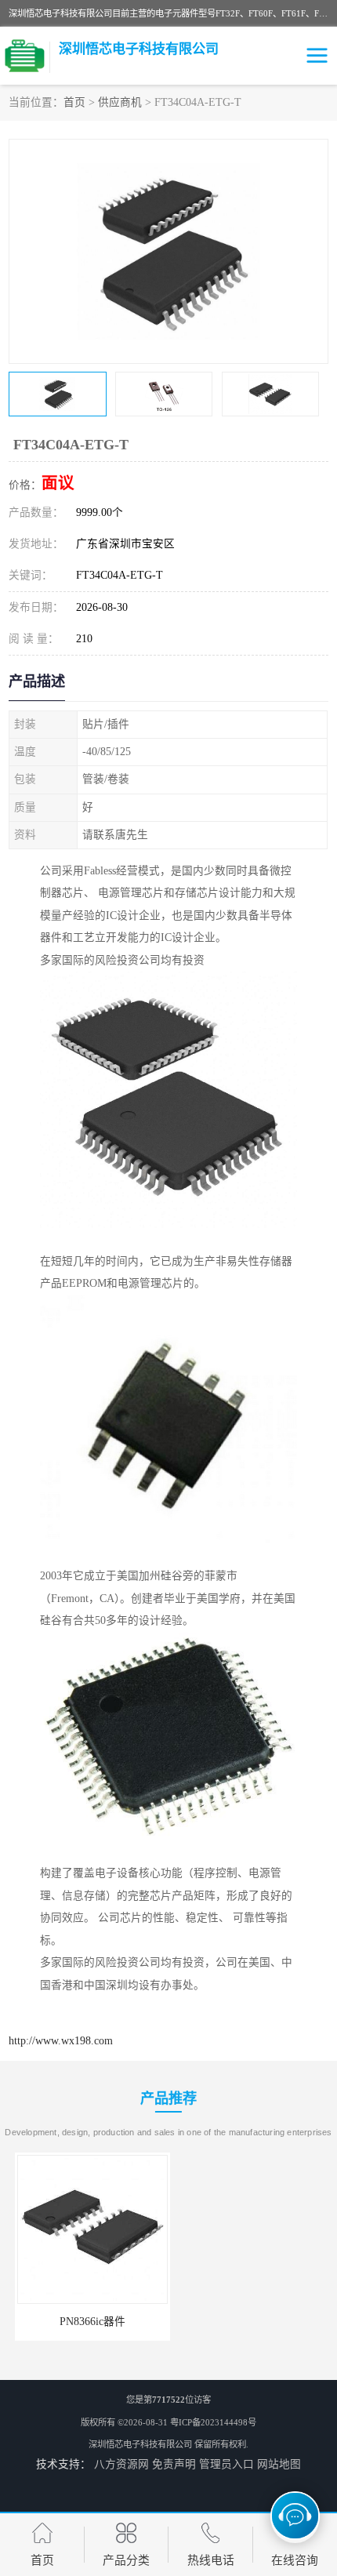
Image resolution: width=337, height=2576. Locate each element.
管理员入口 (226, 2464)
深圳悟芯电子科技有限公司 (140, 2444)
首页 (74, 102)
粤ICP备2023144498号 (213, 2422)
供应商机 (120, 102)
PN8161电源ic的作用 (251, 2322)
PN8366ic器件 (86, 2322)
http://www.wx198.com (61, 2041)
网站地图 (279, 2464)
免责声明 (174, 2464)
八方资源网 (121, 2464)
